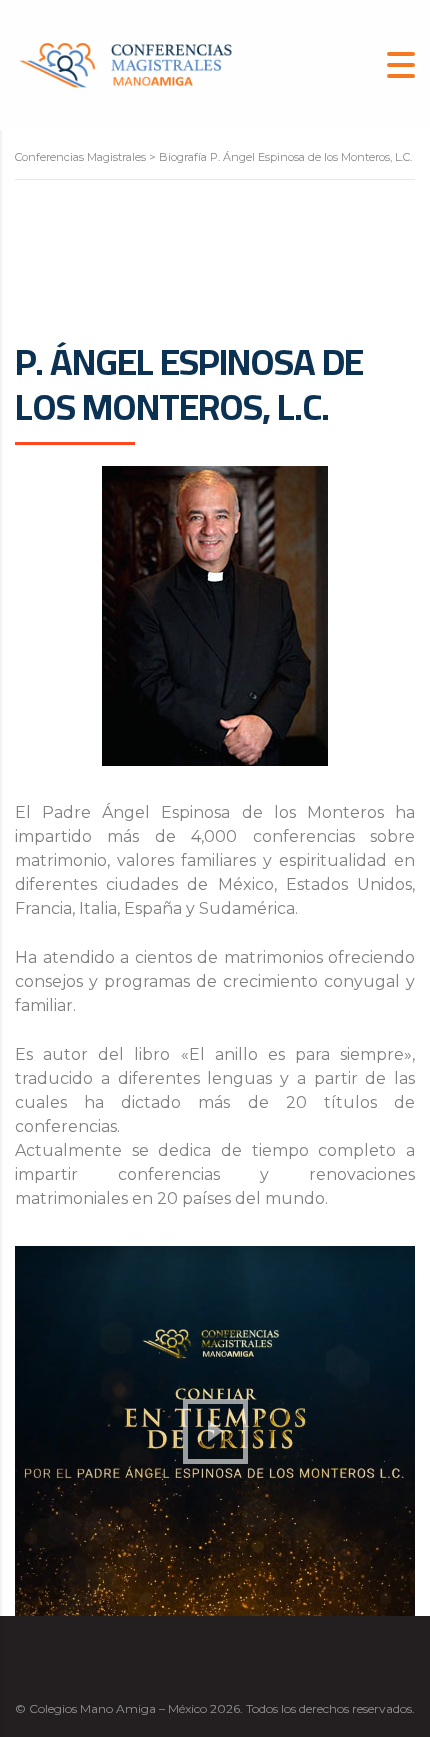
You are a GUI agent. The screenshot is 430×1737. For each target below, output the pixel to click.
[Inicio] (125, 63)
